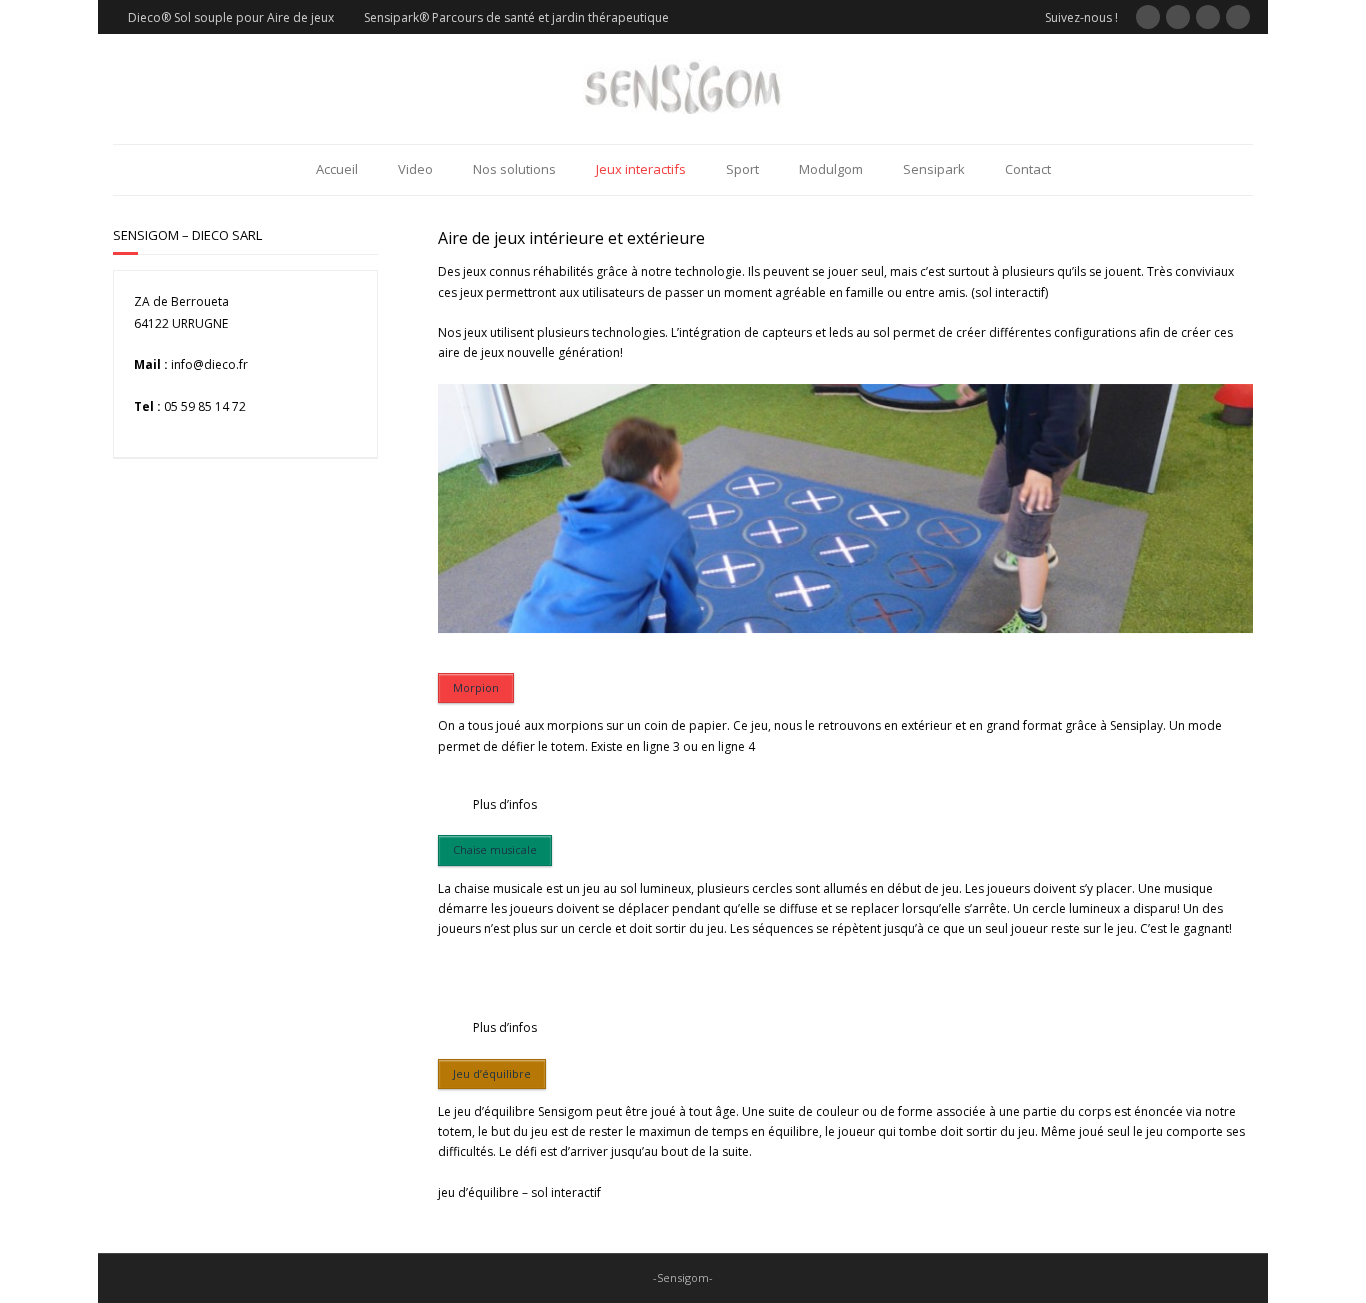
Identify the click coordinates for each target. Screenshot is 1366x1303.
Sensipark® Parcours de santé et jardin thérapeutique (516, 17)
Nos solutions (514, 169)
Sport (742, 169)
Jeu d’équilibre (492, 1073)
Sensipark (934, 169)
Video (415, 169)
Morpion (476, 687)
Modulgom (831, 169)
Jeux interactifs (641, 169)
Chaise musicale (495, 849)
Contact (1028, 169)
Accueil (337, 169)
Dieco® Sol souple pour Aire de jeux (231, 17)
